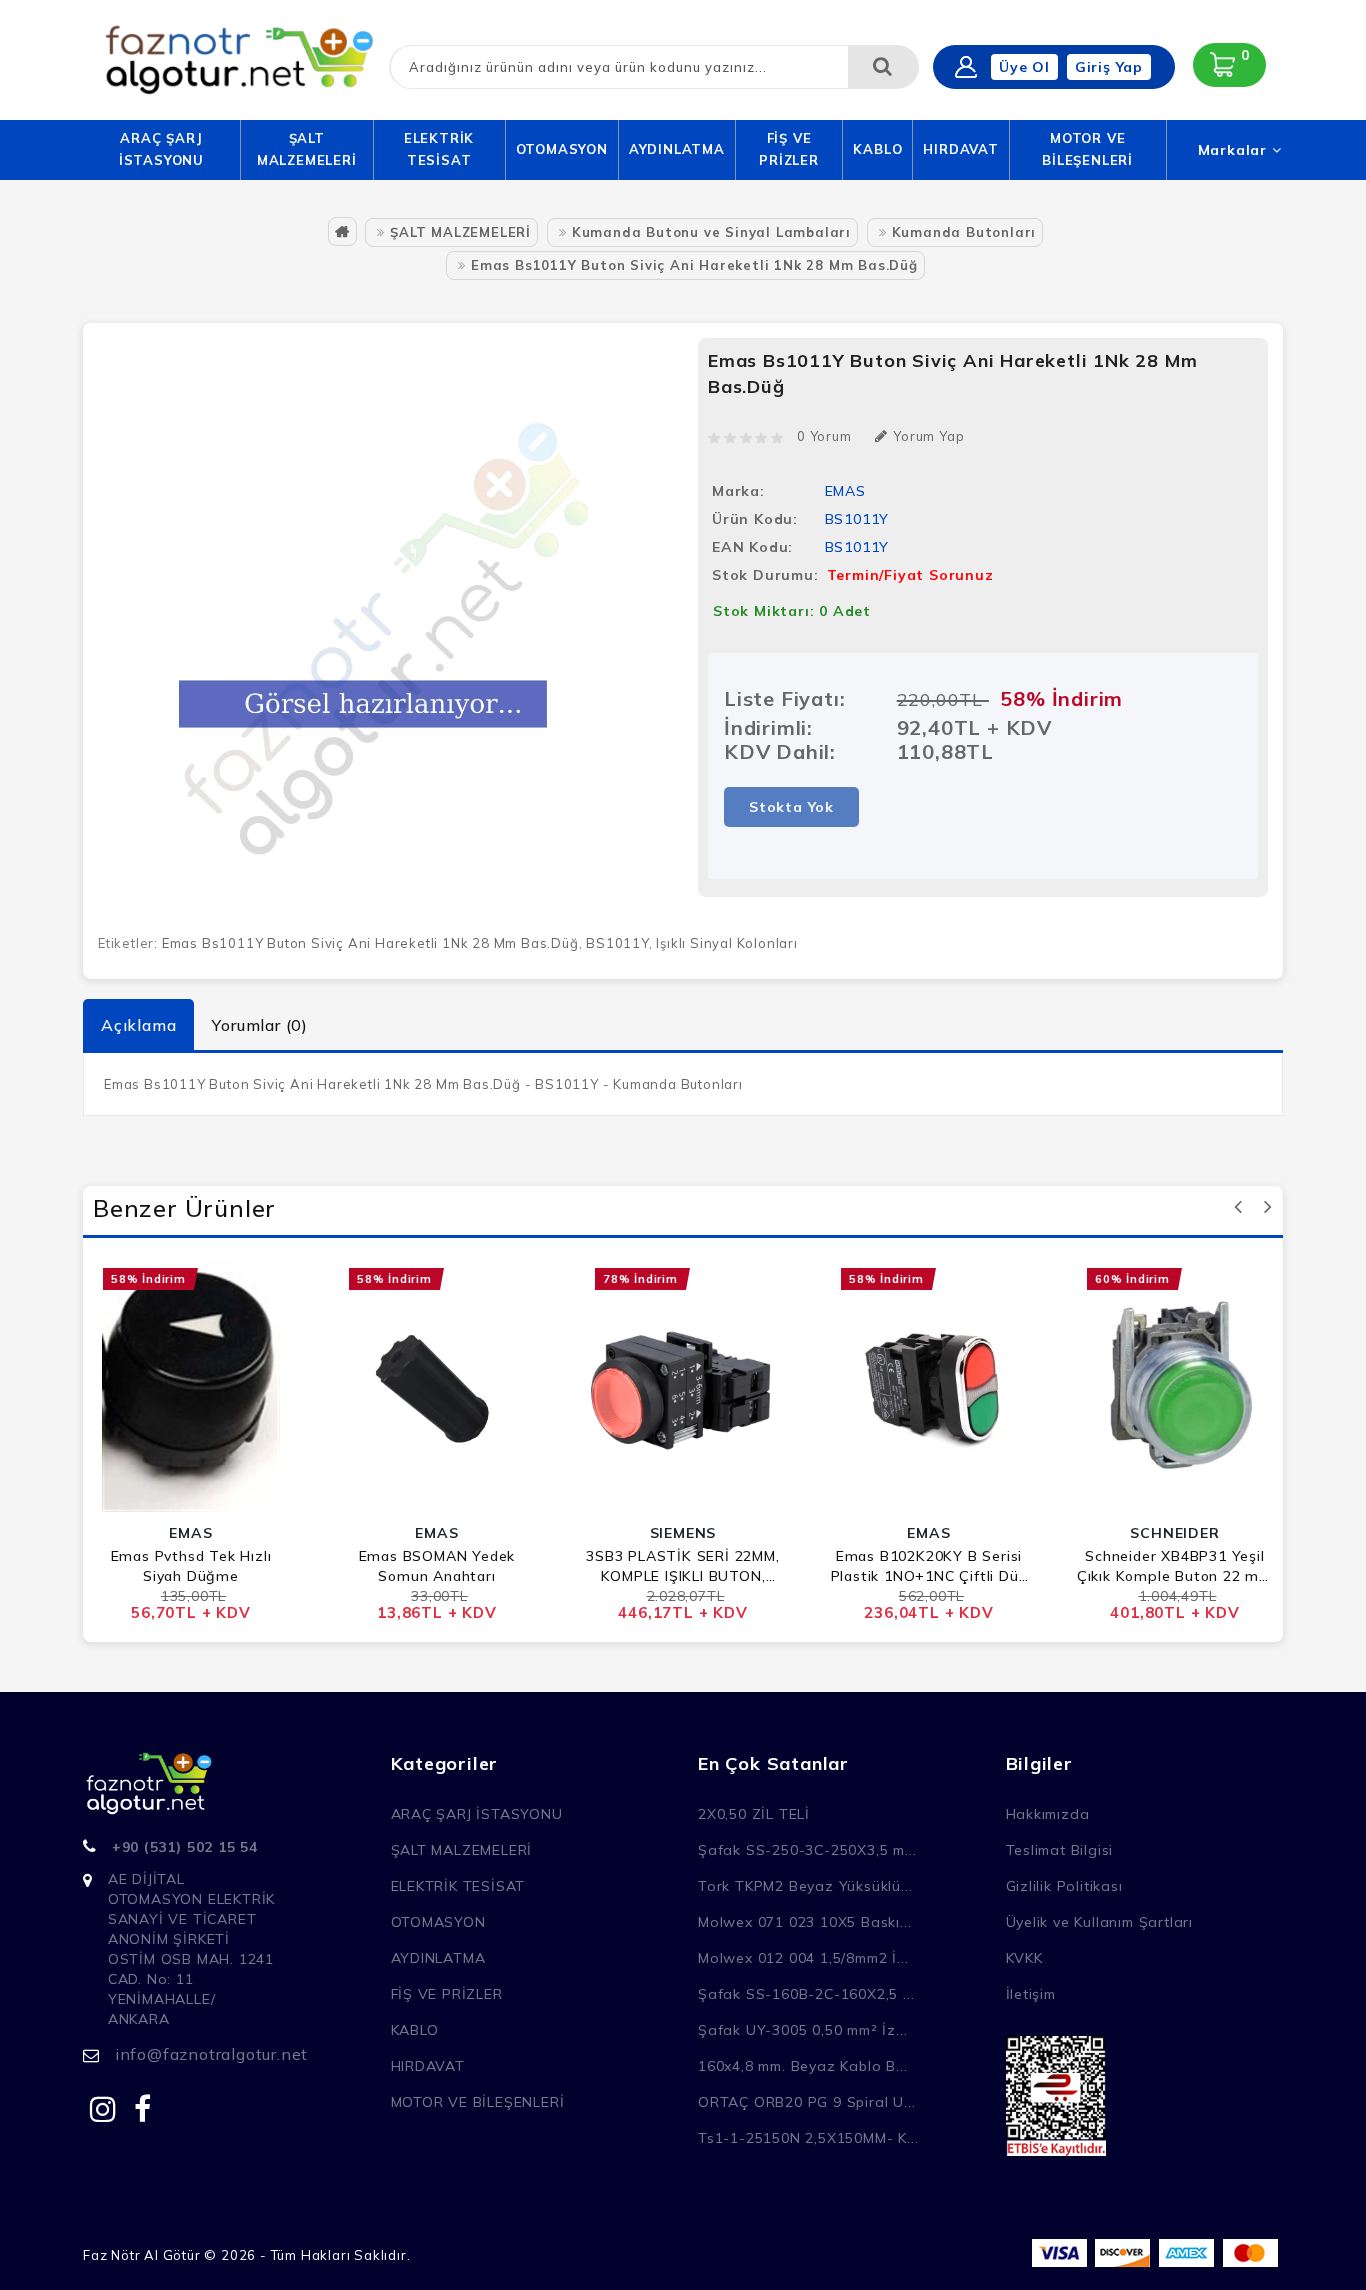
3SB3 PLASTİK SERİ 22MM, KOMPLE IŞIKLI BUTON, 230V (682, 1566)
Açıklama (138, 1025)
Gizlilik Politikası (1064, 1886)
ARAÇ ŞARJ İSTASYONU (161, 149)
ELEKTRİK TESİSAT (439, 149)
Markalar (1235, 150)
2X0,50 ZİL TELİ (754, 1814)
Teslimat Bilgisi (1060, 1850)
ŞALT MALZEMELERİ (307, 149)
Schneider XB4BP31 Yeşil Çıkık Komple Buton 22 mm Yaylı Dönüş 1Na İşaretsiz (1175, 1566)
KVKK (1024, 1958)
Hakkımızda (1048, 1814)
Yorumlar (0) (260, 1025)
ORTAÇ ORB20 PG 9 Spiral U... (806, 2102)
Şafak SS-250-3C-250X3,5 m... (807, 1850)
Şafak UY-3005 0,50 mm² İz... (802, 2030)
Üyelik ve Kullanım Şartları (1100, 1922)
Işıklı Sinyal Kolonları (726, 943)
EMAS (845, 491)
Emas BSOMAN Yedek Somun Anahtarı (437, 1566)
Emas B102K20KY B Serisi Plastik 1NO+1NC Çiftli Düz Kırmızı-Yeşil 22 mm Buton (929, 1566)
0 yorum (824, 436)
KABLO (877, 149)
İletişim (1031, 1994)
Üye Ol (1024, 67)
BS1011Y (617, 943)
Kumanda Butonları (964, 232)
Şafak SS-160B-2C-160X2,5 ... (806, 1994)
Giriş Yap (1109, 67)
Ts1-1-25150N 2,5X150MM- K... (808, 2138)
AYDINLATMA (677, 149)
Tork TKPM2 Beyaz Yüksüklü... (805, 1886)
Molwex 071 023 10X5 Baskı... (804, 1922)
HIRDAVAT (960, 149)
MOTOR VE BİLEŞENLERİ (1087, 149)
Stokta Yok (791, 807)
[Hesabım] (966, 67)
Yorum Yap (928, 436)
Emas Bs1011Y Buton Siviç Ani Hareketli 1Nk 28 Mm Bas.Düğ (694, 265)
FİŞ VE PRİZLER (789, 149)
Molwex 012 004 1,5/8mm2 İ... (803, 1958)
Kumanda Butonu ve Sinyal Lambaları (711, 232)
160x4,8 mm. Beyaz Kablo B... (802, 2066)
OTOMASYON (562, 149)
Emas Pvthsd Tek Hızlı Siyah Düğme (191, 1566)
